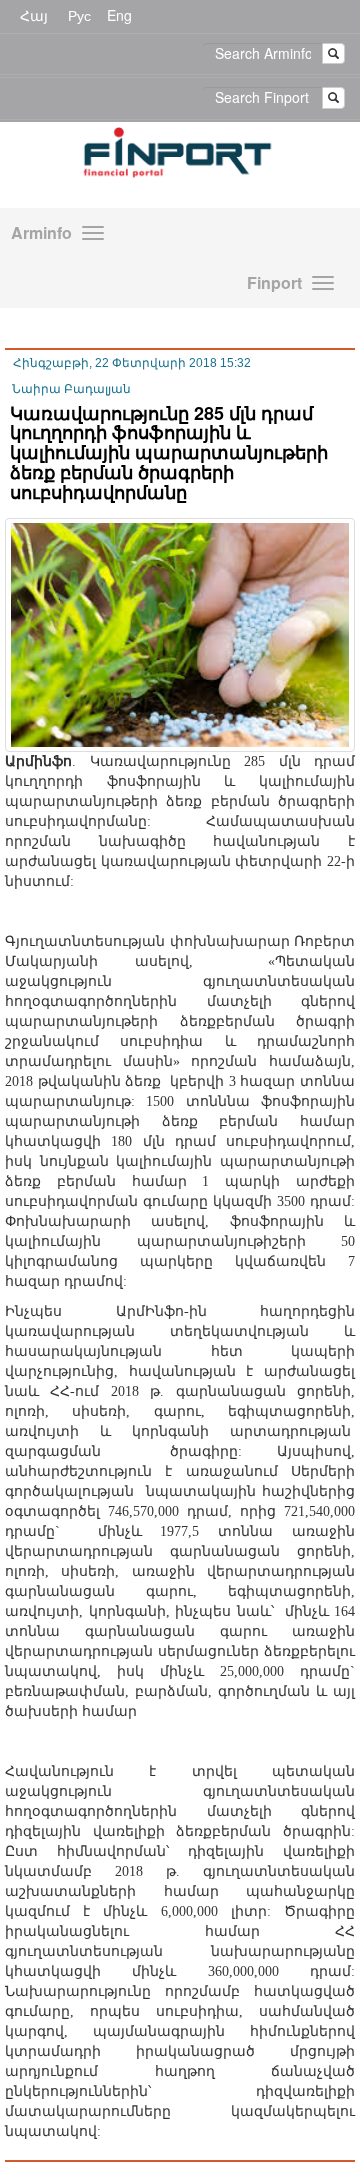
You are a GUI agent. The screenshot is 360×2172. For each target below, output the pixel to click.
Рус (79, 15)
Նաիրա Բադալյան (71, 389)
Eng (119, 15)
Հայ (34, 15)
